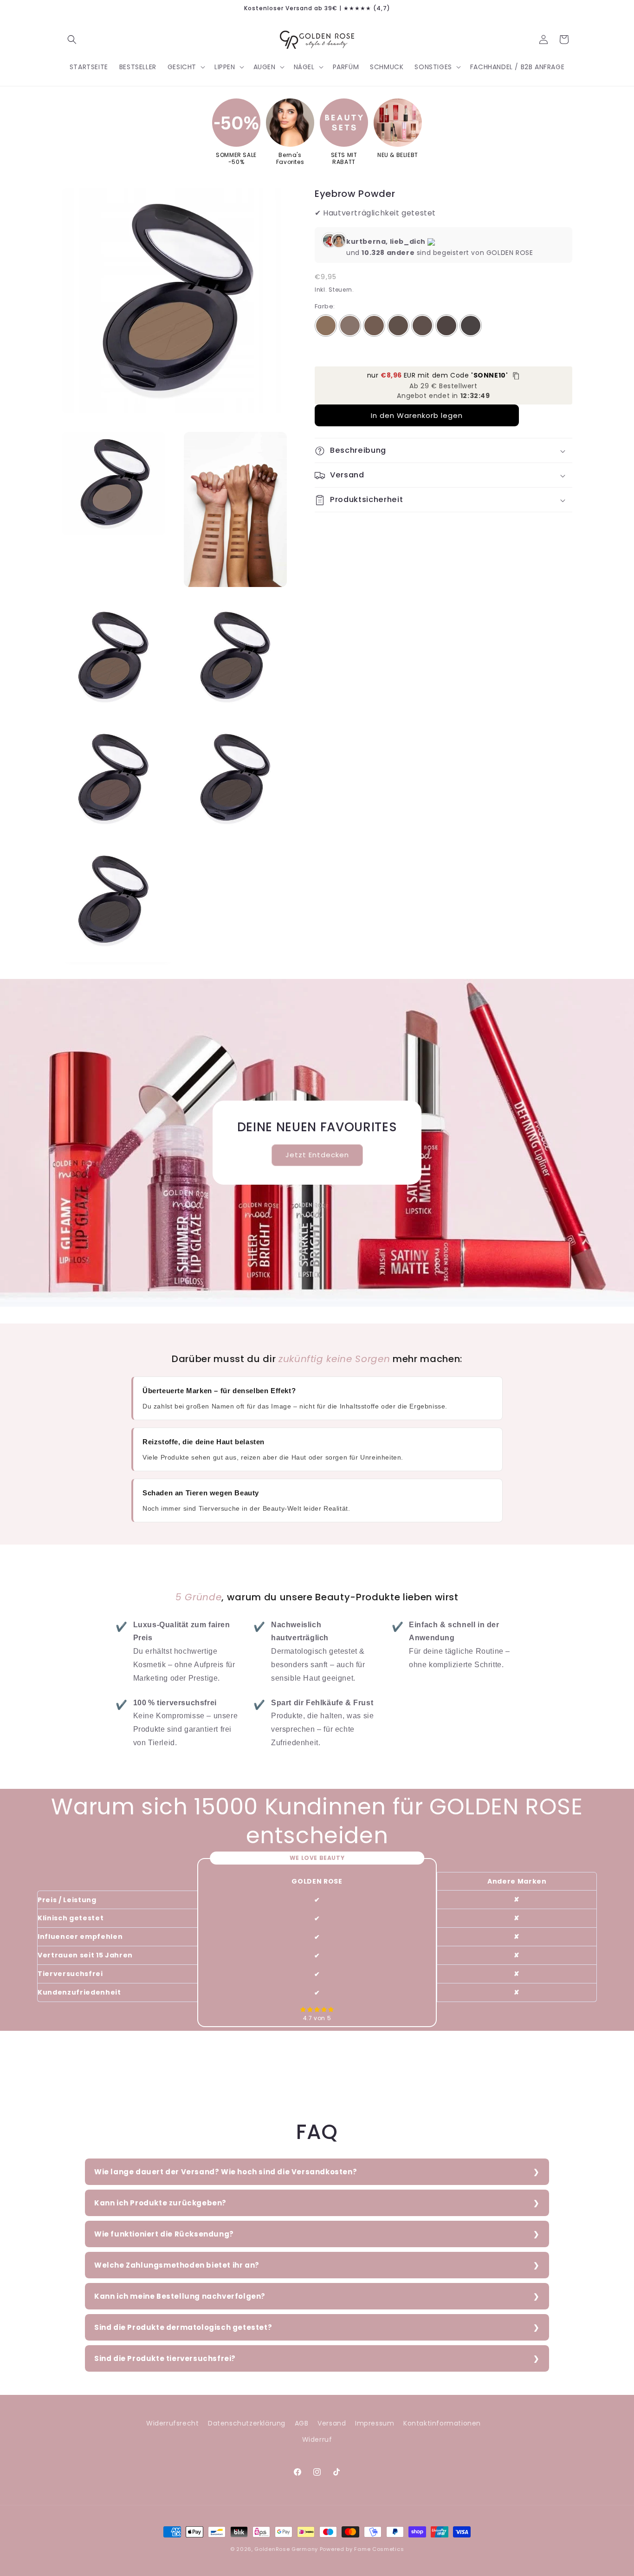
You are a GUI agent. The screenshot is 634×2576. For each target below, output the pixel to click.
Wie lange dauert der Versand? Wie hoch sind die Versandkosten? (226, 2172)
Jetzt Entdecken (317, 1155)
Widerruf (317, 2439)
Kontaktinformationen (442, 2423)
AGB (302, 2423)
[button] (72, 39)
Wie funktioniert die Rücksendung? (164, 2234)
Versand (332, 2423)
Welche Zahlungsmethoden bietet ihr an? (177, 2265)
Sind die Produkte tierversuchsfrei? (165, 2358)
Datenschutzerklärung (247, 2423)
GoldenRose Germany (286, 2549)
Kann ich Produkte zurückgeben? (160, 2203)
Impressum (375, 2423)
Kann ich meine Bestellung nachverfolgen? (180, 2296)
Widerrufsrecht (172, 2423)
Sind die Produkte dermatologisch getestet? (183, 2327)
